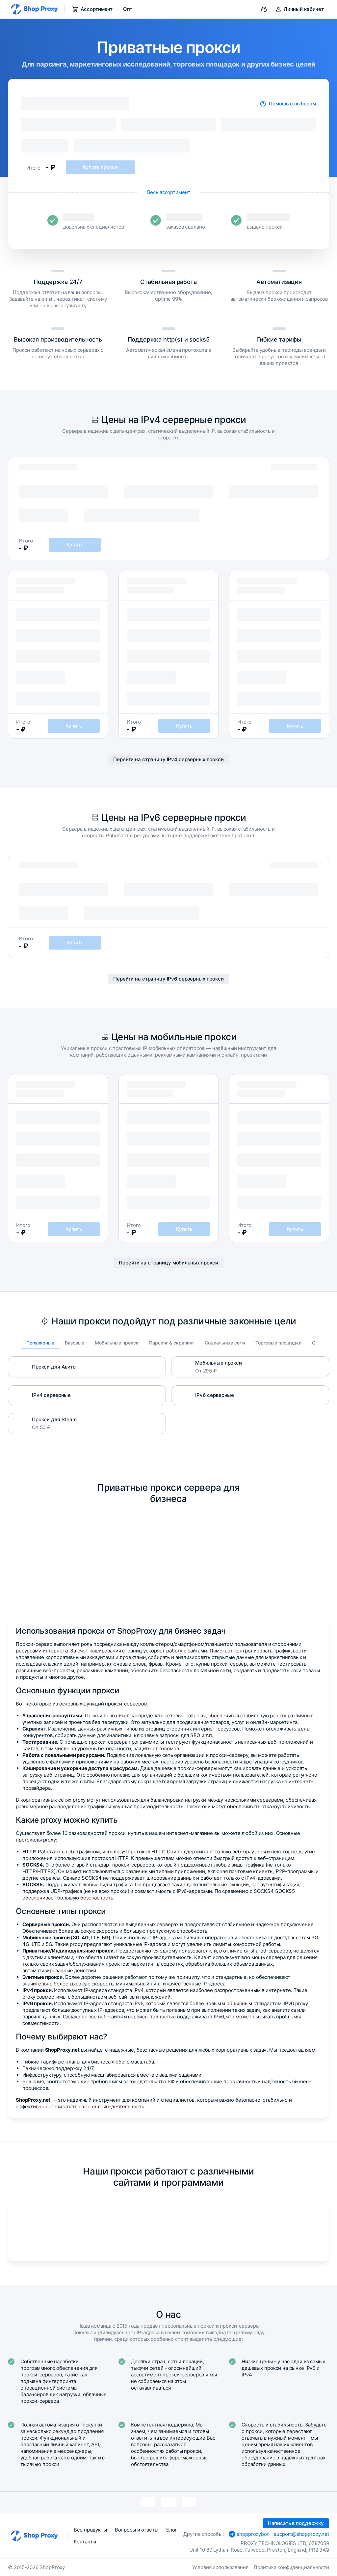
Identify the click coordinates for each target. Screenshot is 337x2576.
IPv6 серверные (215, 1395)
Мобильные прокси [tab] (117, 1343)
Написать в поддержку (296, 2523)
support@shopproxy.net (301, 2534)
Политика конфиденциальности (291, 2567)
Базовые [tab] (75, 1343)
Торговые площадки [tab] (278, 1343)
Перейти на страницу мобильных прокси (168, 1263)
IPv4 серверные (51, 1395)
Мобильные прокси (219, 1363)
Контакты (85, 2542)
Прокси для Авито (54, 1367)
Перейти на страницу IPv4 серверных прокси (168, 759)
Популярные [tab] (40, 1343)
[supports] (264, 9)
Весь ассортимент (169, 192)
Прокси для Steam (54, 1419)
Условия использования (220, 2567)
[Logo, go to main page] (34, 9)
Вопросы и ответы (137, 2530)
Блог (172, 2530)
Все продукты (90, 2530)
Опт (128, 9)
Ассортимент (97, 9)
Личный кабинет (304, 9)
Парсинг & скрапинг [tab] (172, 1343)
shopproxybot (252, 2534)
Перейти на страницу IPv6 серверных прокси (168, 979)
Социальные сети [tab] (225, 1343)
